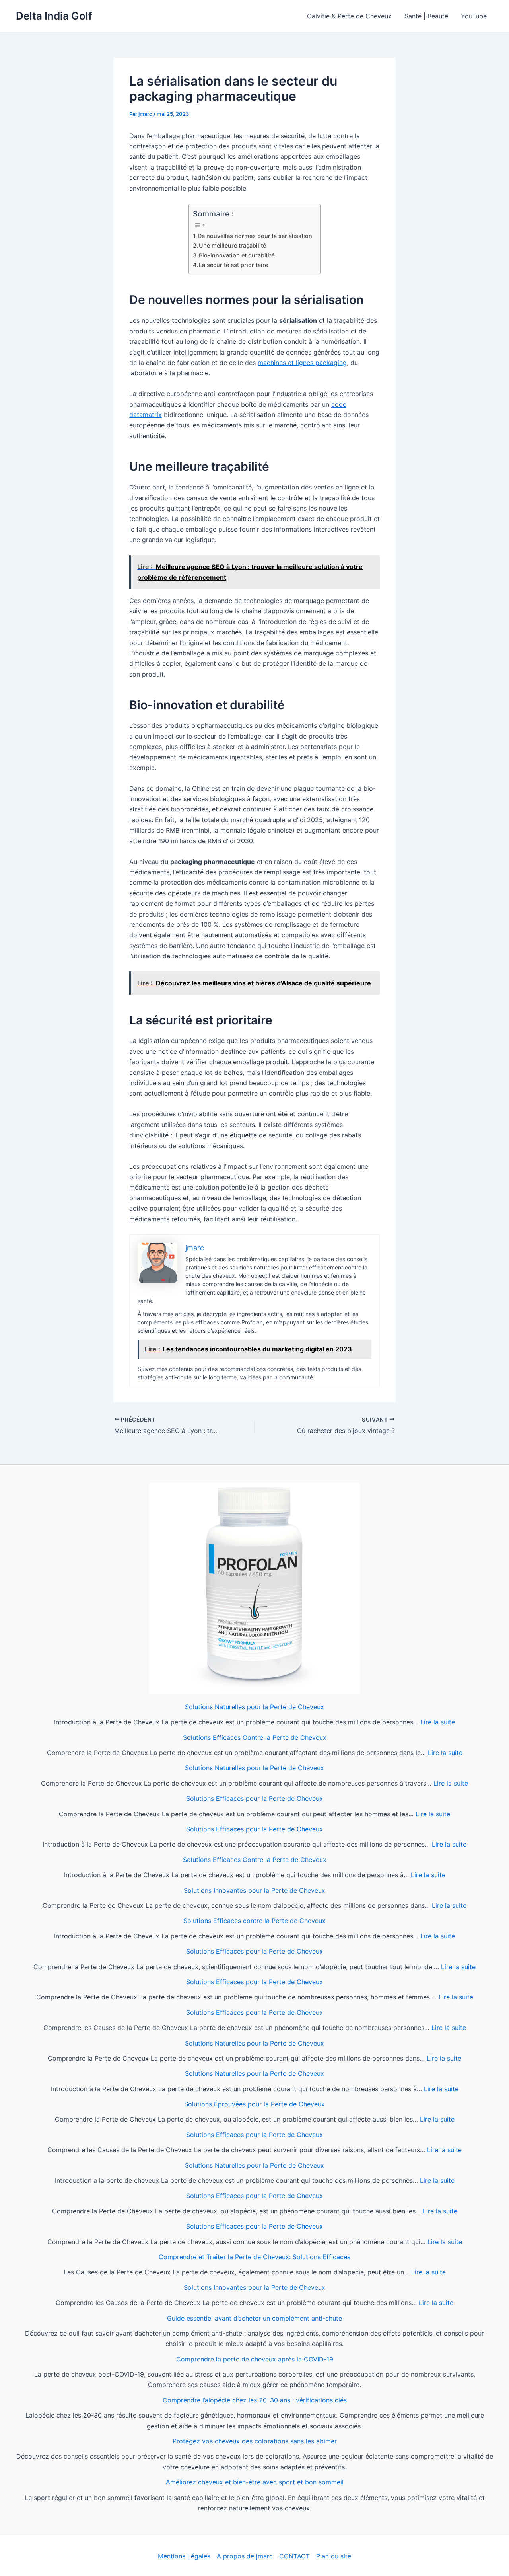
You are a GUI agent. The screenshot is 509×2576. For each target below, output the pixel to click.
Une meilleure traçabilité (232, 245)
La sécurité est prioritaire (233, 265)
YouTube (474, 16)
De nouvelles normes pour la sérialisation (255, 236)
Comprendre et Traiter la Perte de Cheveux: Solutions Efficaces (254, 2257)
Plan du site (334, 2556)
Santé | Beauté (426, 16)
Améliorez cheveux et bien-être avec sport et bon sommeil (255, 2482)
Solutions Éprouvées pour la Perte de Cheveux (254, 2104)
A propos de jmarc (245, 2556)
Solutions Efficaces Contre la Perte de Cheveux (255, 1737)
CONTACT (294, 2556)
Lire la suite (438, 1722)
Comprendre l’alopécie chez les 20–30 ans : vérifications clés (255, 2400)
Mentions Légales (184, 2556)
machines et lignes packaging (302, 363)
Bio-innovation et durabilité (237, 255)
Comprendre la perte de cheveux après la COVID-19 (255, 2359)
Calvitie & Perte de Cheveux (349, 16)
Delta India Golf (54, 16)
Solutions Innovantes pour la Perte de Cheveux (254, 1890)
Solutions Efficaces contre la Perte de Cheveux (254, 1921)
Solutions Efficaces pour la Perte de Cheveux (254, 1798)
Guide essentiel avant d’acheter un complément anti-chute (254, 2318)
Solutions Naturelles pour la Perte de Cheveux (254, 1707)
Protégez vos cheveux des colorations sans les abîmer (255, 2441)
